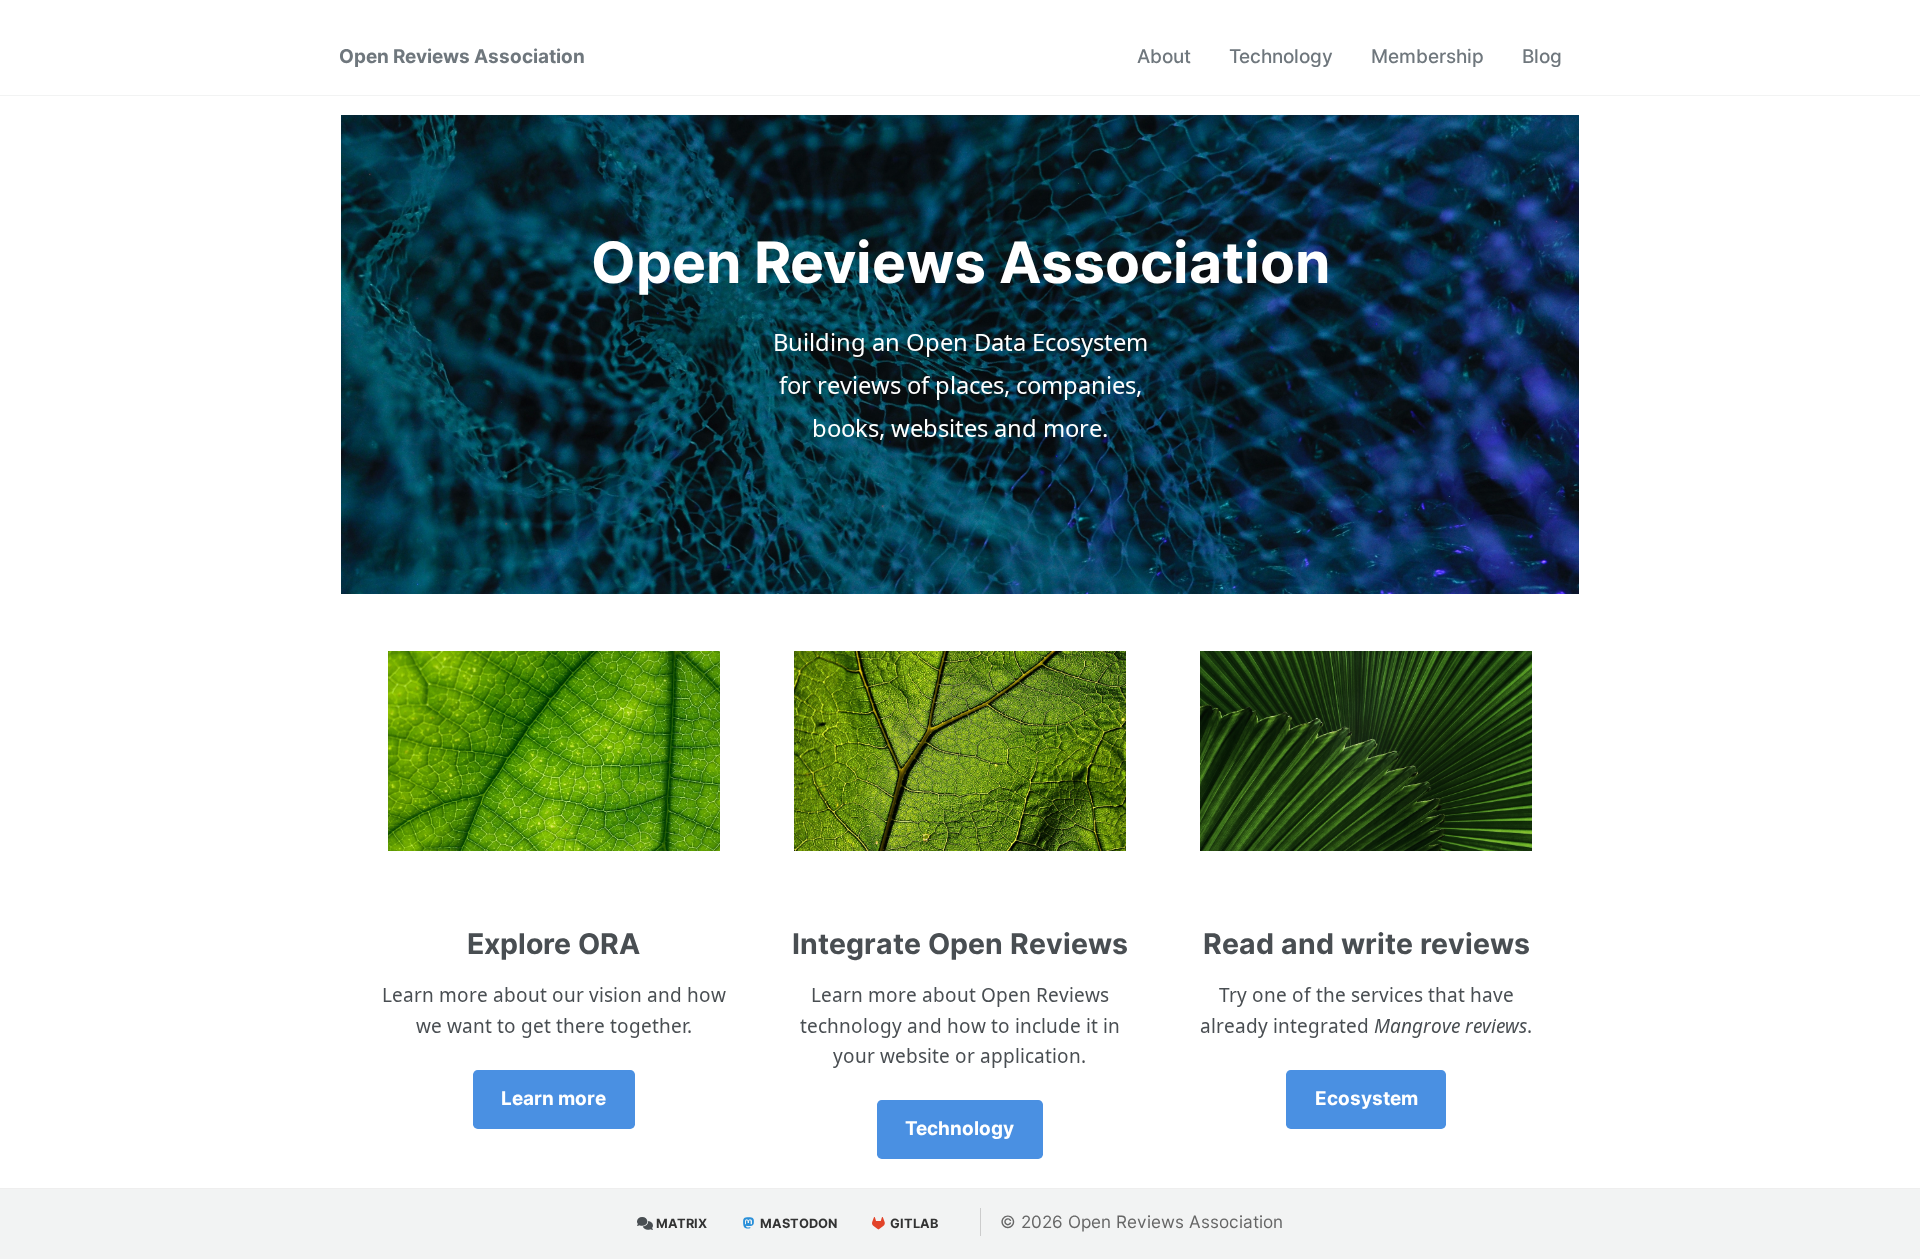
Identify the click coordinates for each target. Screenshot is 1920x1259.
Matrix (680, 1223)
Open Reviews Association (462, 56)
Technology (1281, 56)
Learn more (553, 1098)
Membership (1427, 56)
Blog (1542, 56)
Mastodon (797, 1223)
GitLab (912, 1223)
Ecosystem (1366, 1098)
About (1164, 56)
